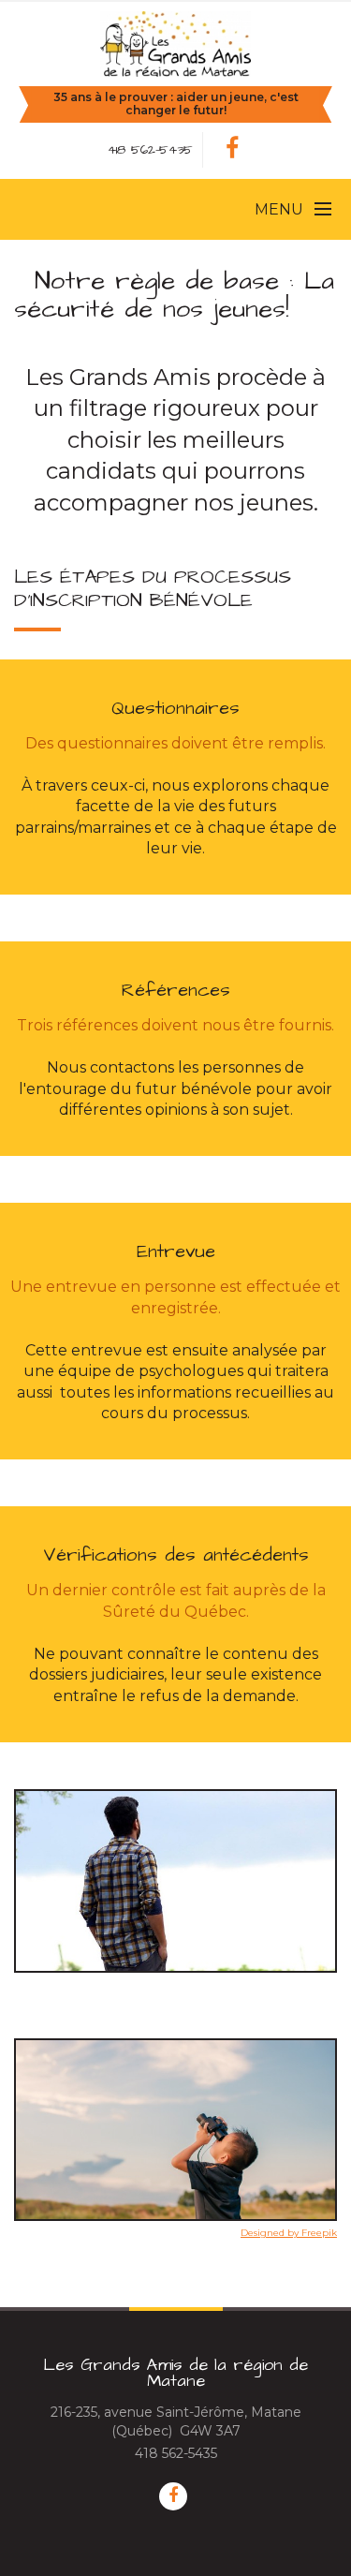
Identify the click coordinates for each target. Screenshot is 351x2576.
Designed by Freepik (289, 2233)
